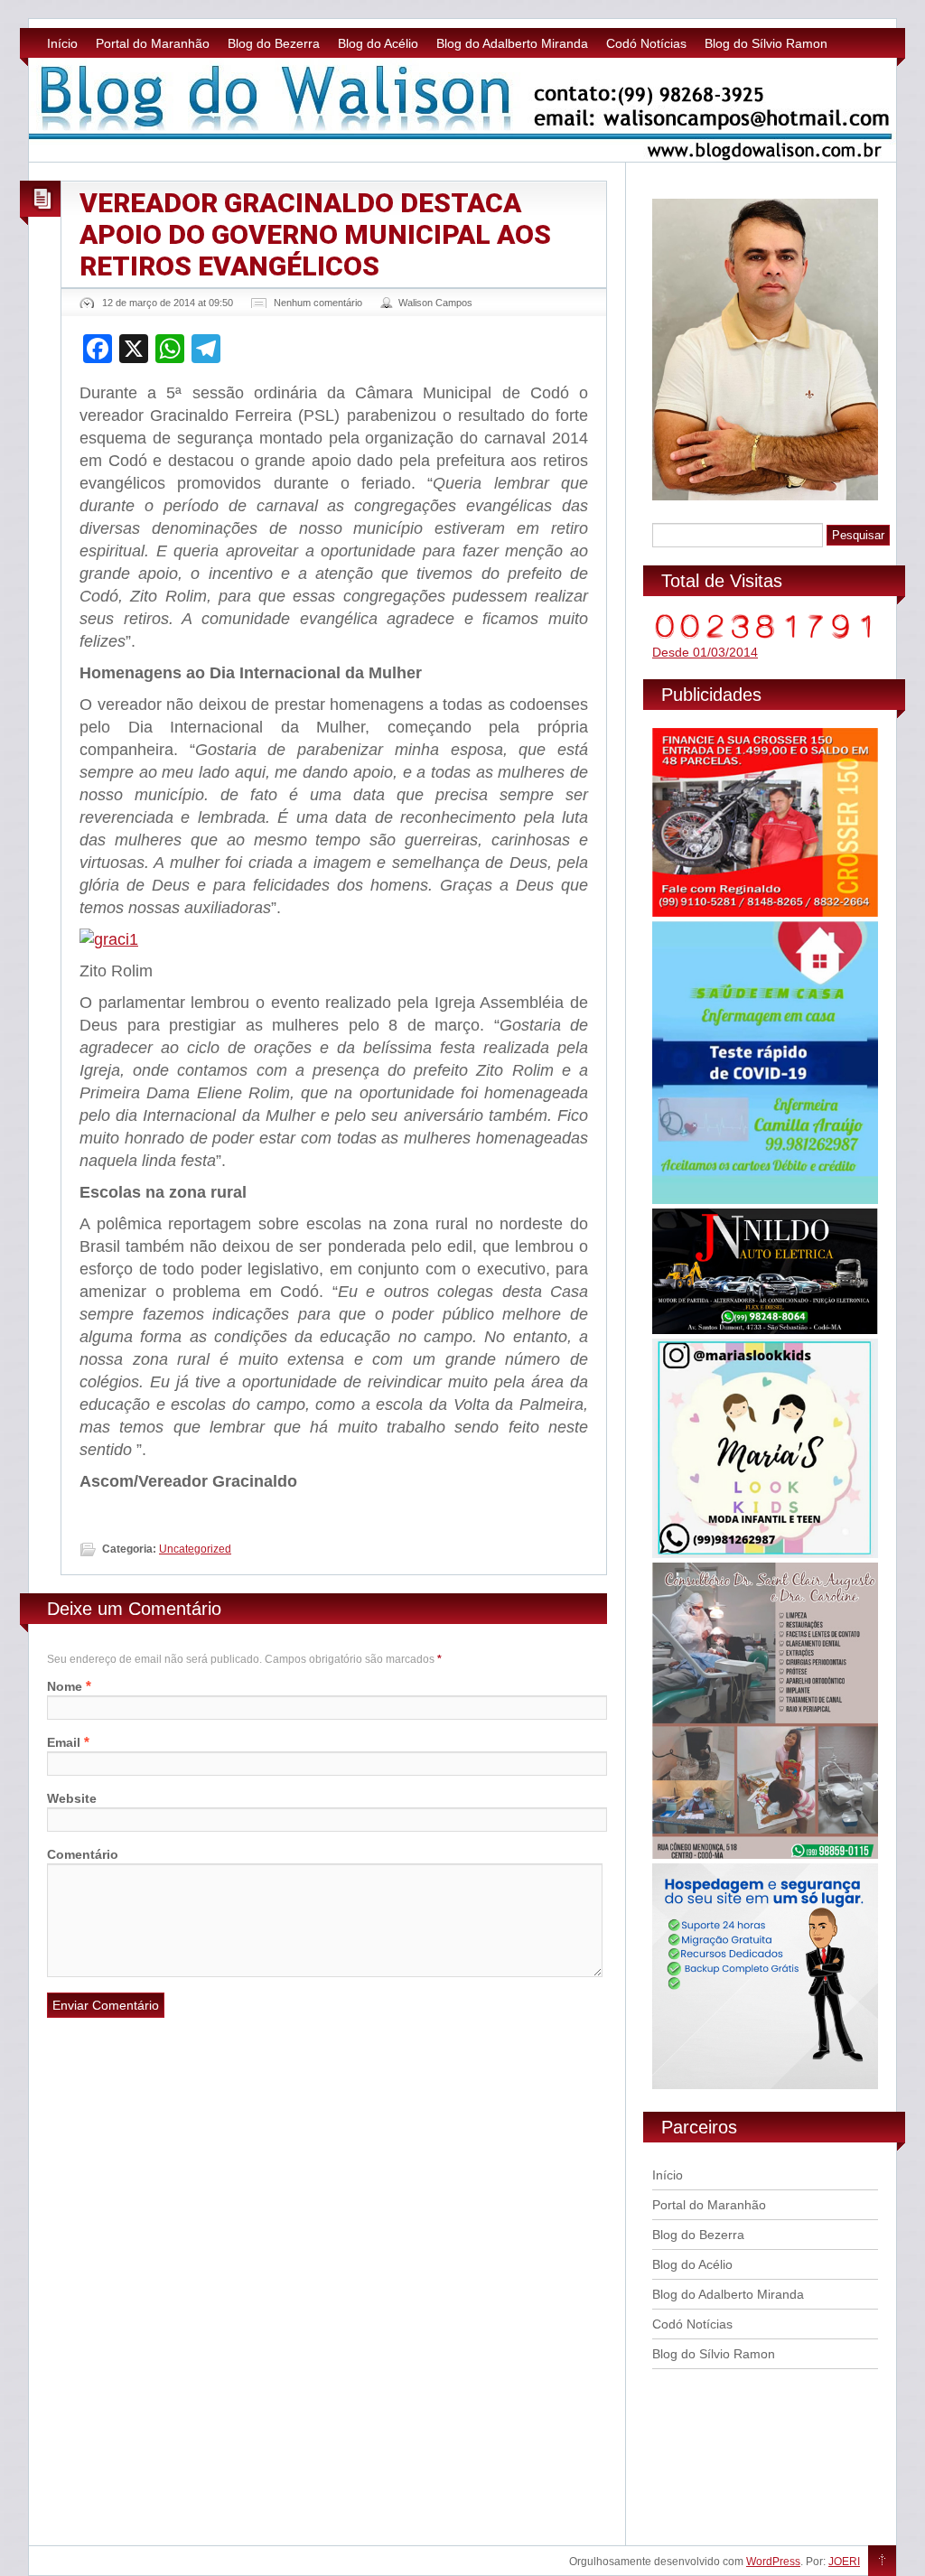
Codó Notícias (646, 43)
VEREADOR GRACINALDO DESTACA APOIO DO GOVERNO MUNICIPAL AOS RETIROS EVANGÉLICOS (315, 234)
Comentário (83, 1854)
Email (64, 1742)
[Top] (882, 2562)
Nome (65, 1686)
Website (72, 1798)
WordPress (773, 2562)
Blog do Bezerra (274, 43)
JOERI (844, 2562)
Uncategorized (195, 1549)
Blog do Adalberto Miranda (512, 43)
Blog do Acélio (378, 43)
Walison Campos (435, 303)
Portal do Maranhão (153, 43)
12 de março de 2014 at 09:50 (168, 303)
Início (62, 43)
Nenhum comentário (318, 303)
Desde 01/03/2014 (705, 652)
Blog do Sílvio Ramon (766, 43)
